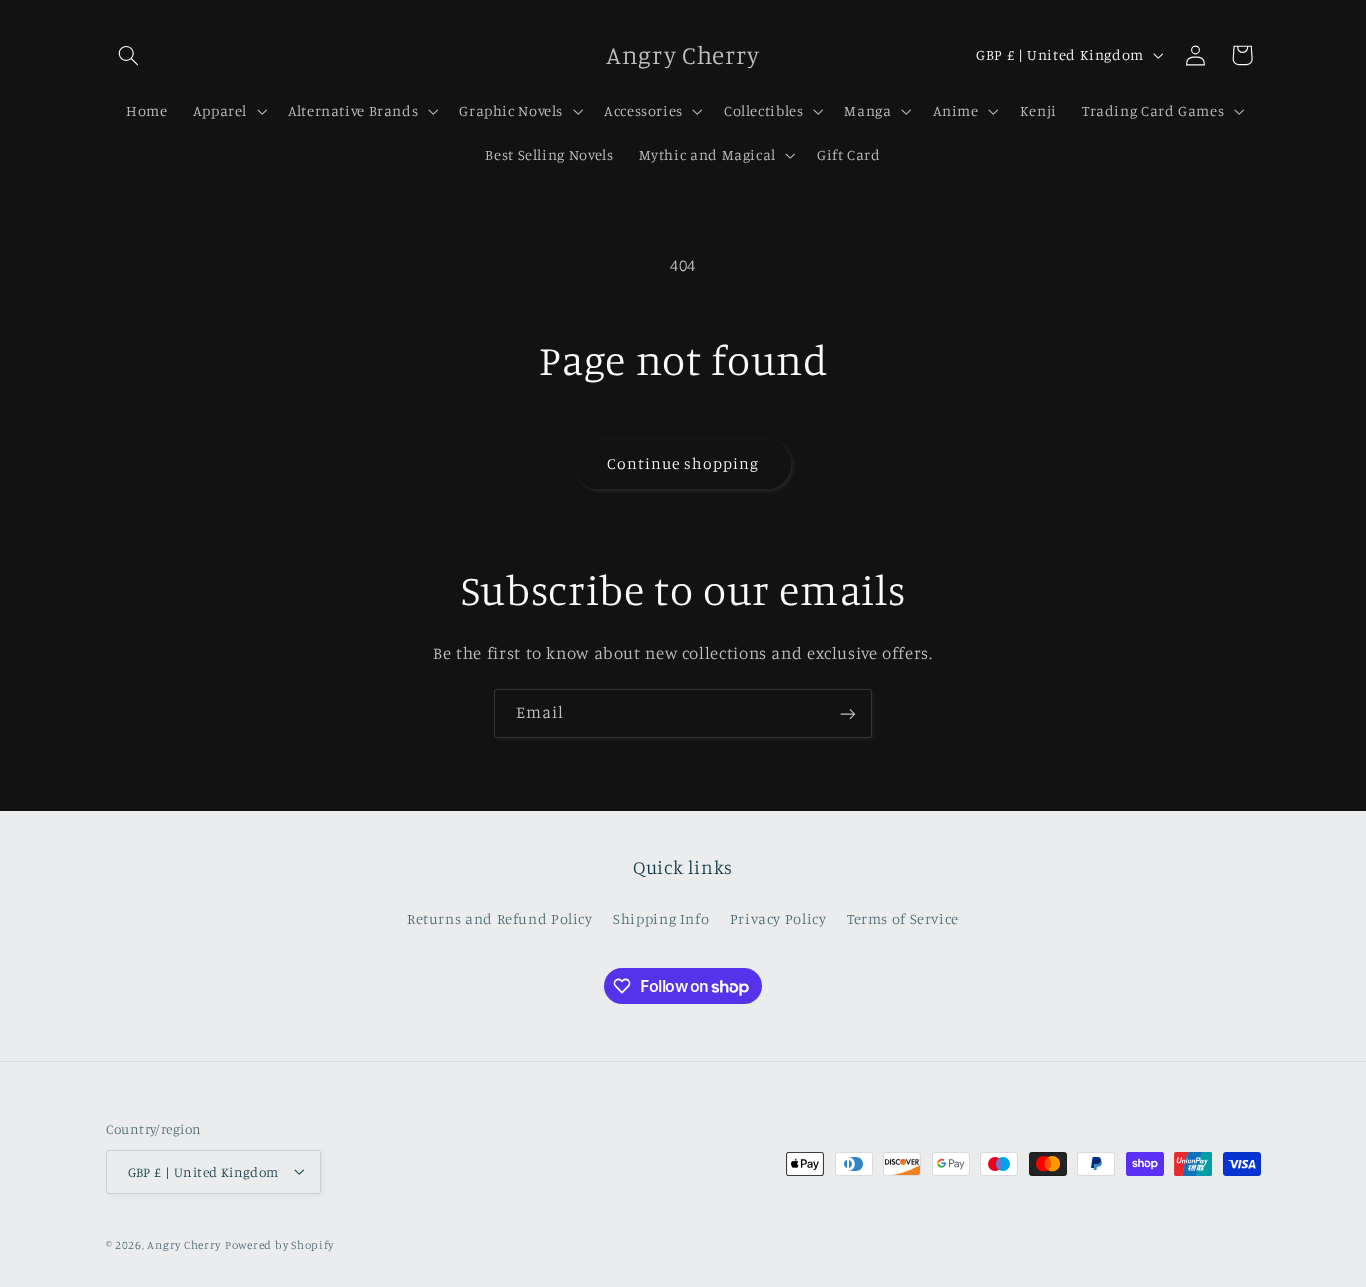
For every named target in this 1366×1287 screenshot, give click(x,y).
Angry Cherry (184, 1244)
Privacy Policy (778, 917)
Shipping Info (661, 917)
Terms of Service (903, 917)
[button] (129, 55)
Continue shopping (683, 463)
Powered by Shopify (279, 1244)
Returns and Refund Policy (500, 917)
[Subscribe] (848, 713)
